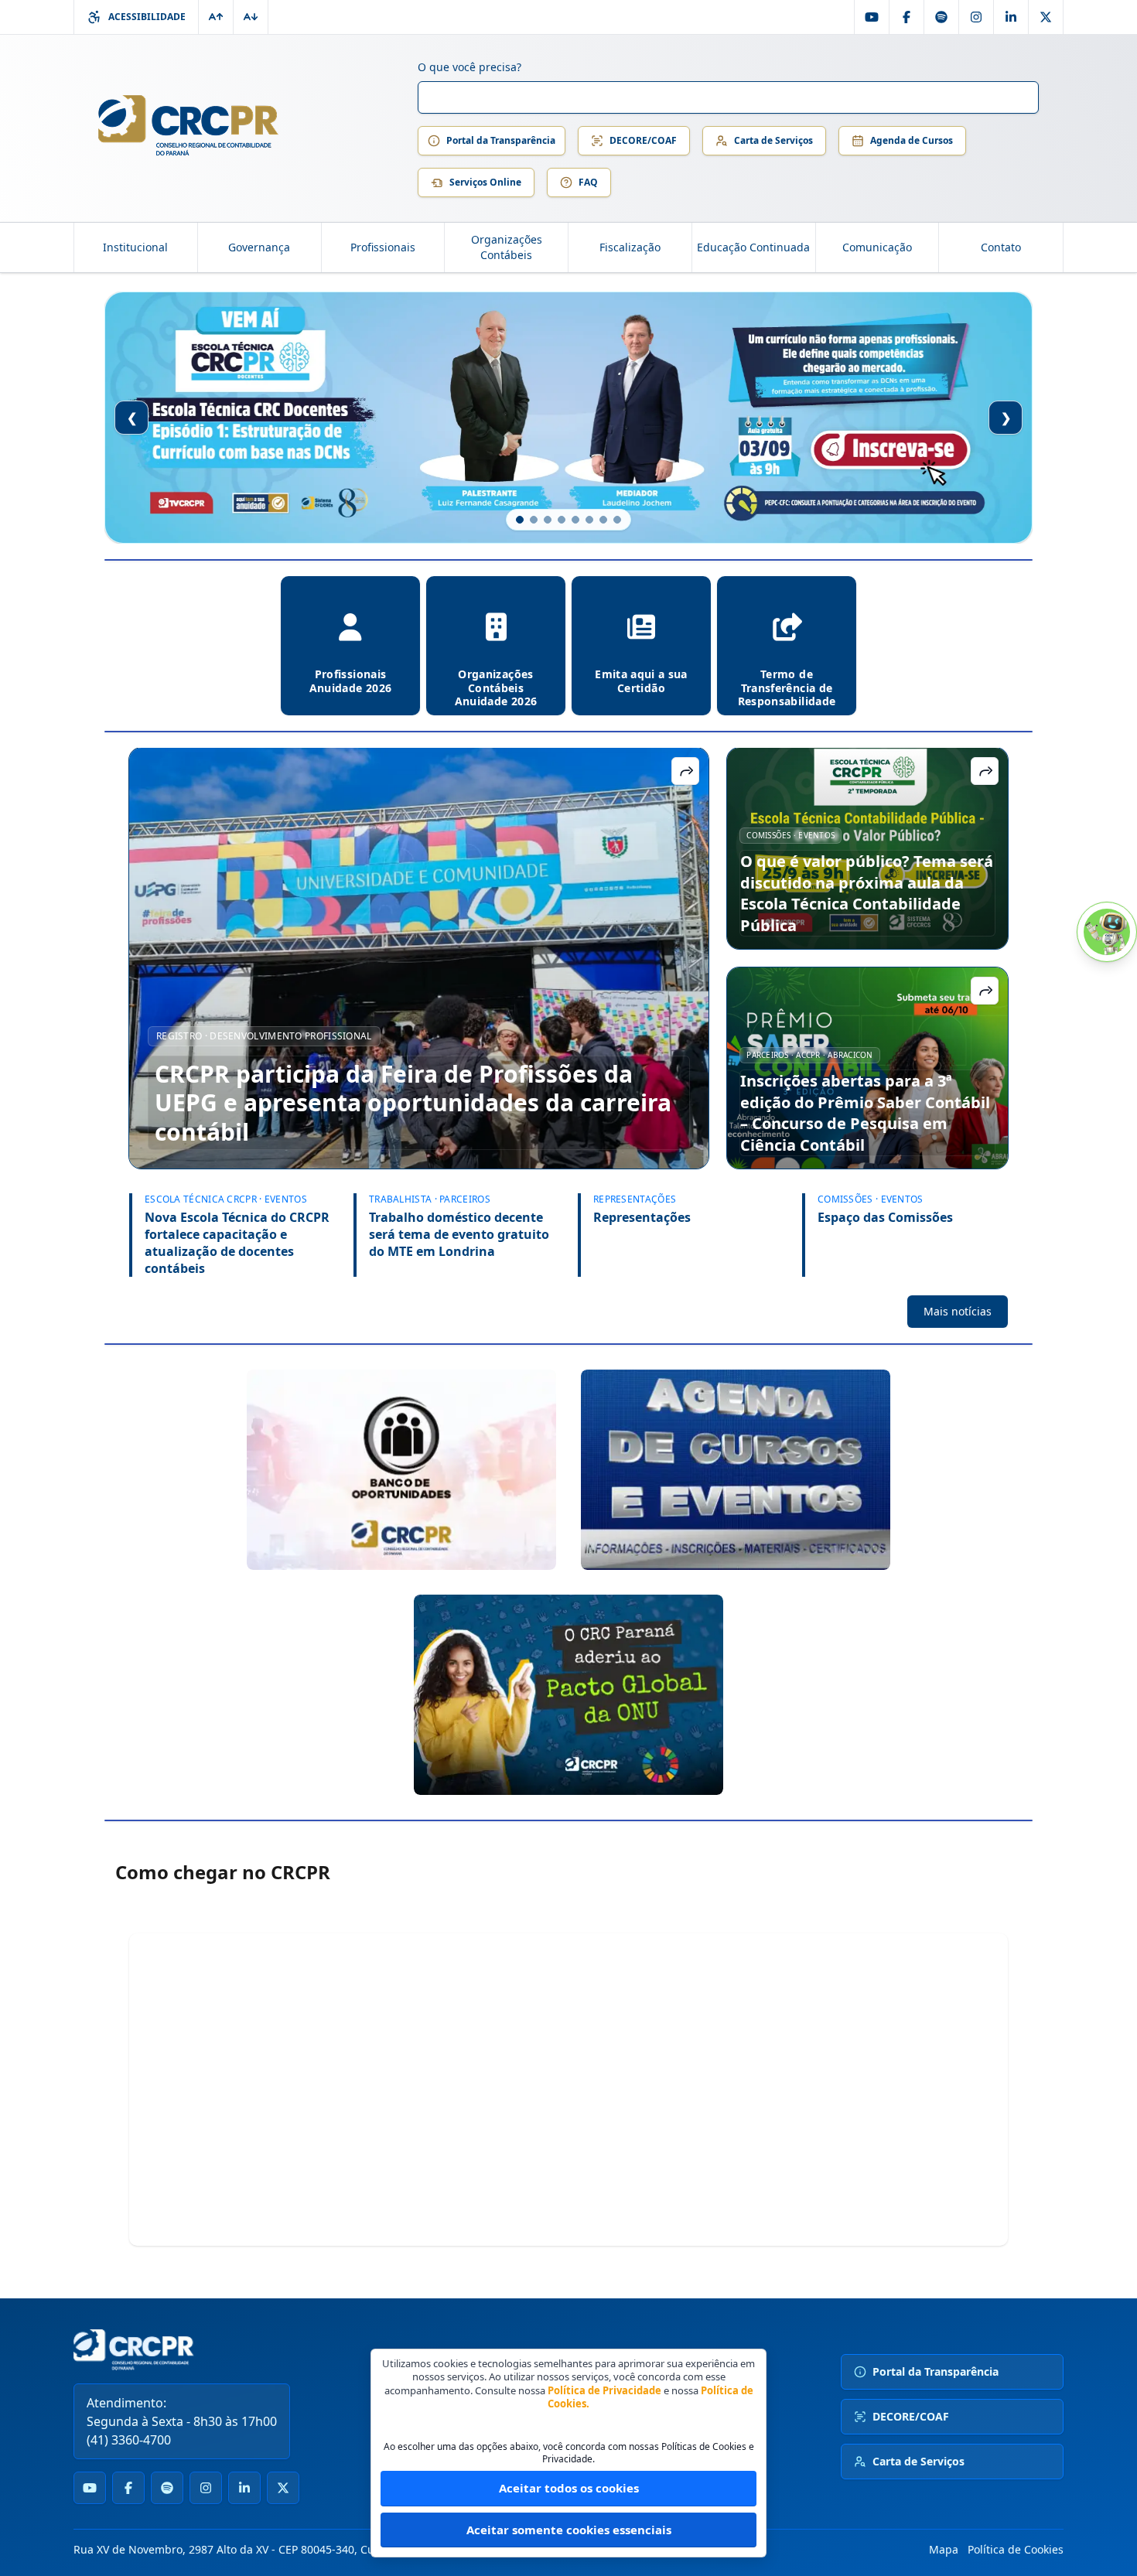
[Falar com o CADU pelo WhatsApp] (1107, 932)
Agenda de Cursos (912, 140)
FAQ (588, 182)
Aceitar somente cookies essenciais (569, 2530)
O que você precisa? (469, 67)
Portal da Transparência (501, 140)
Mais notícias (958, 1311)
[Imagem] (401, 1470)
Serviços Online (485, 182)
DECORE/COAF (643, 140)
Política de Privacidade (604, 2390)
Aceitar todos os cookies (569, 2488)
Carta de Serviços (773, 140)
